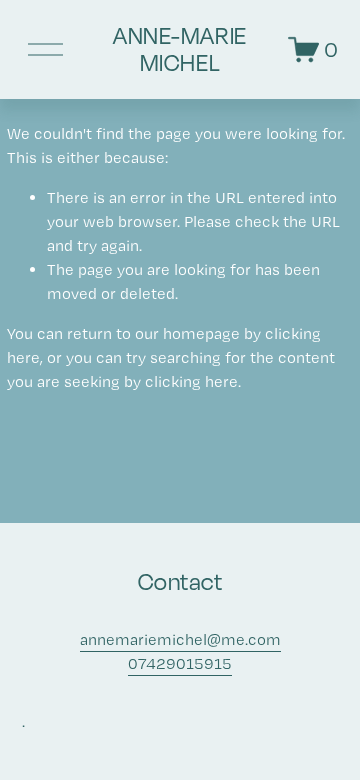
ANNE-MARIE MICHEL (179, 49)
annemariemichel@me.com (180, 639)
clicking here (191, 381)
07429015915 (180, 663)
